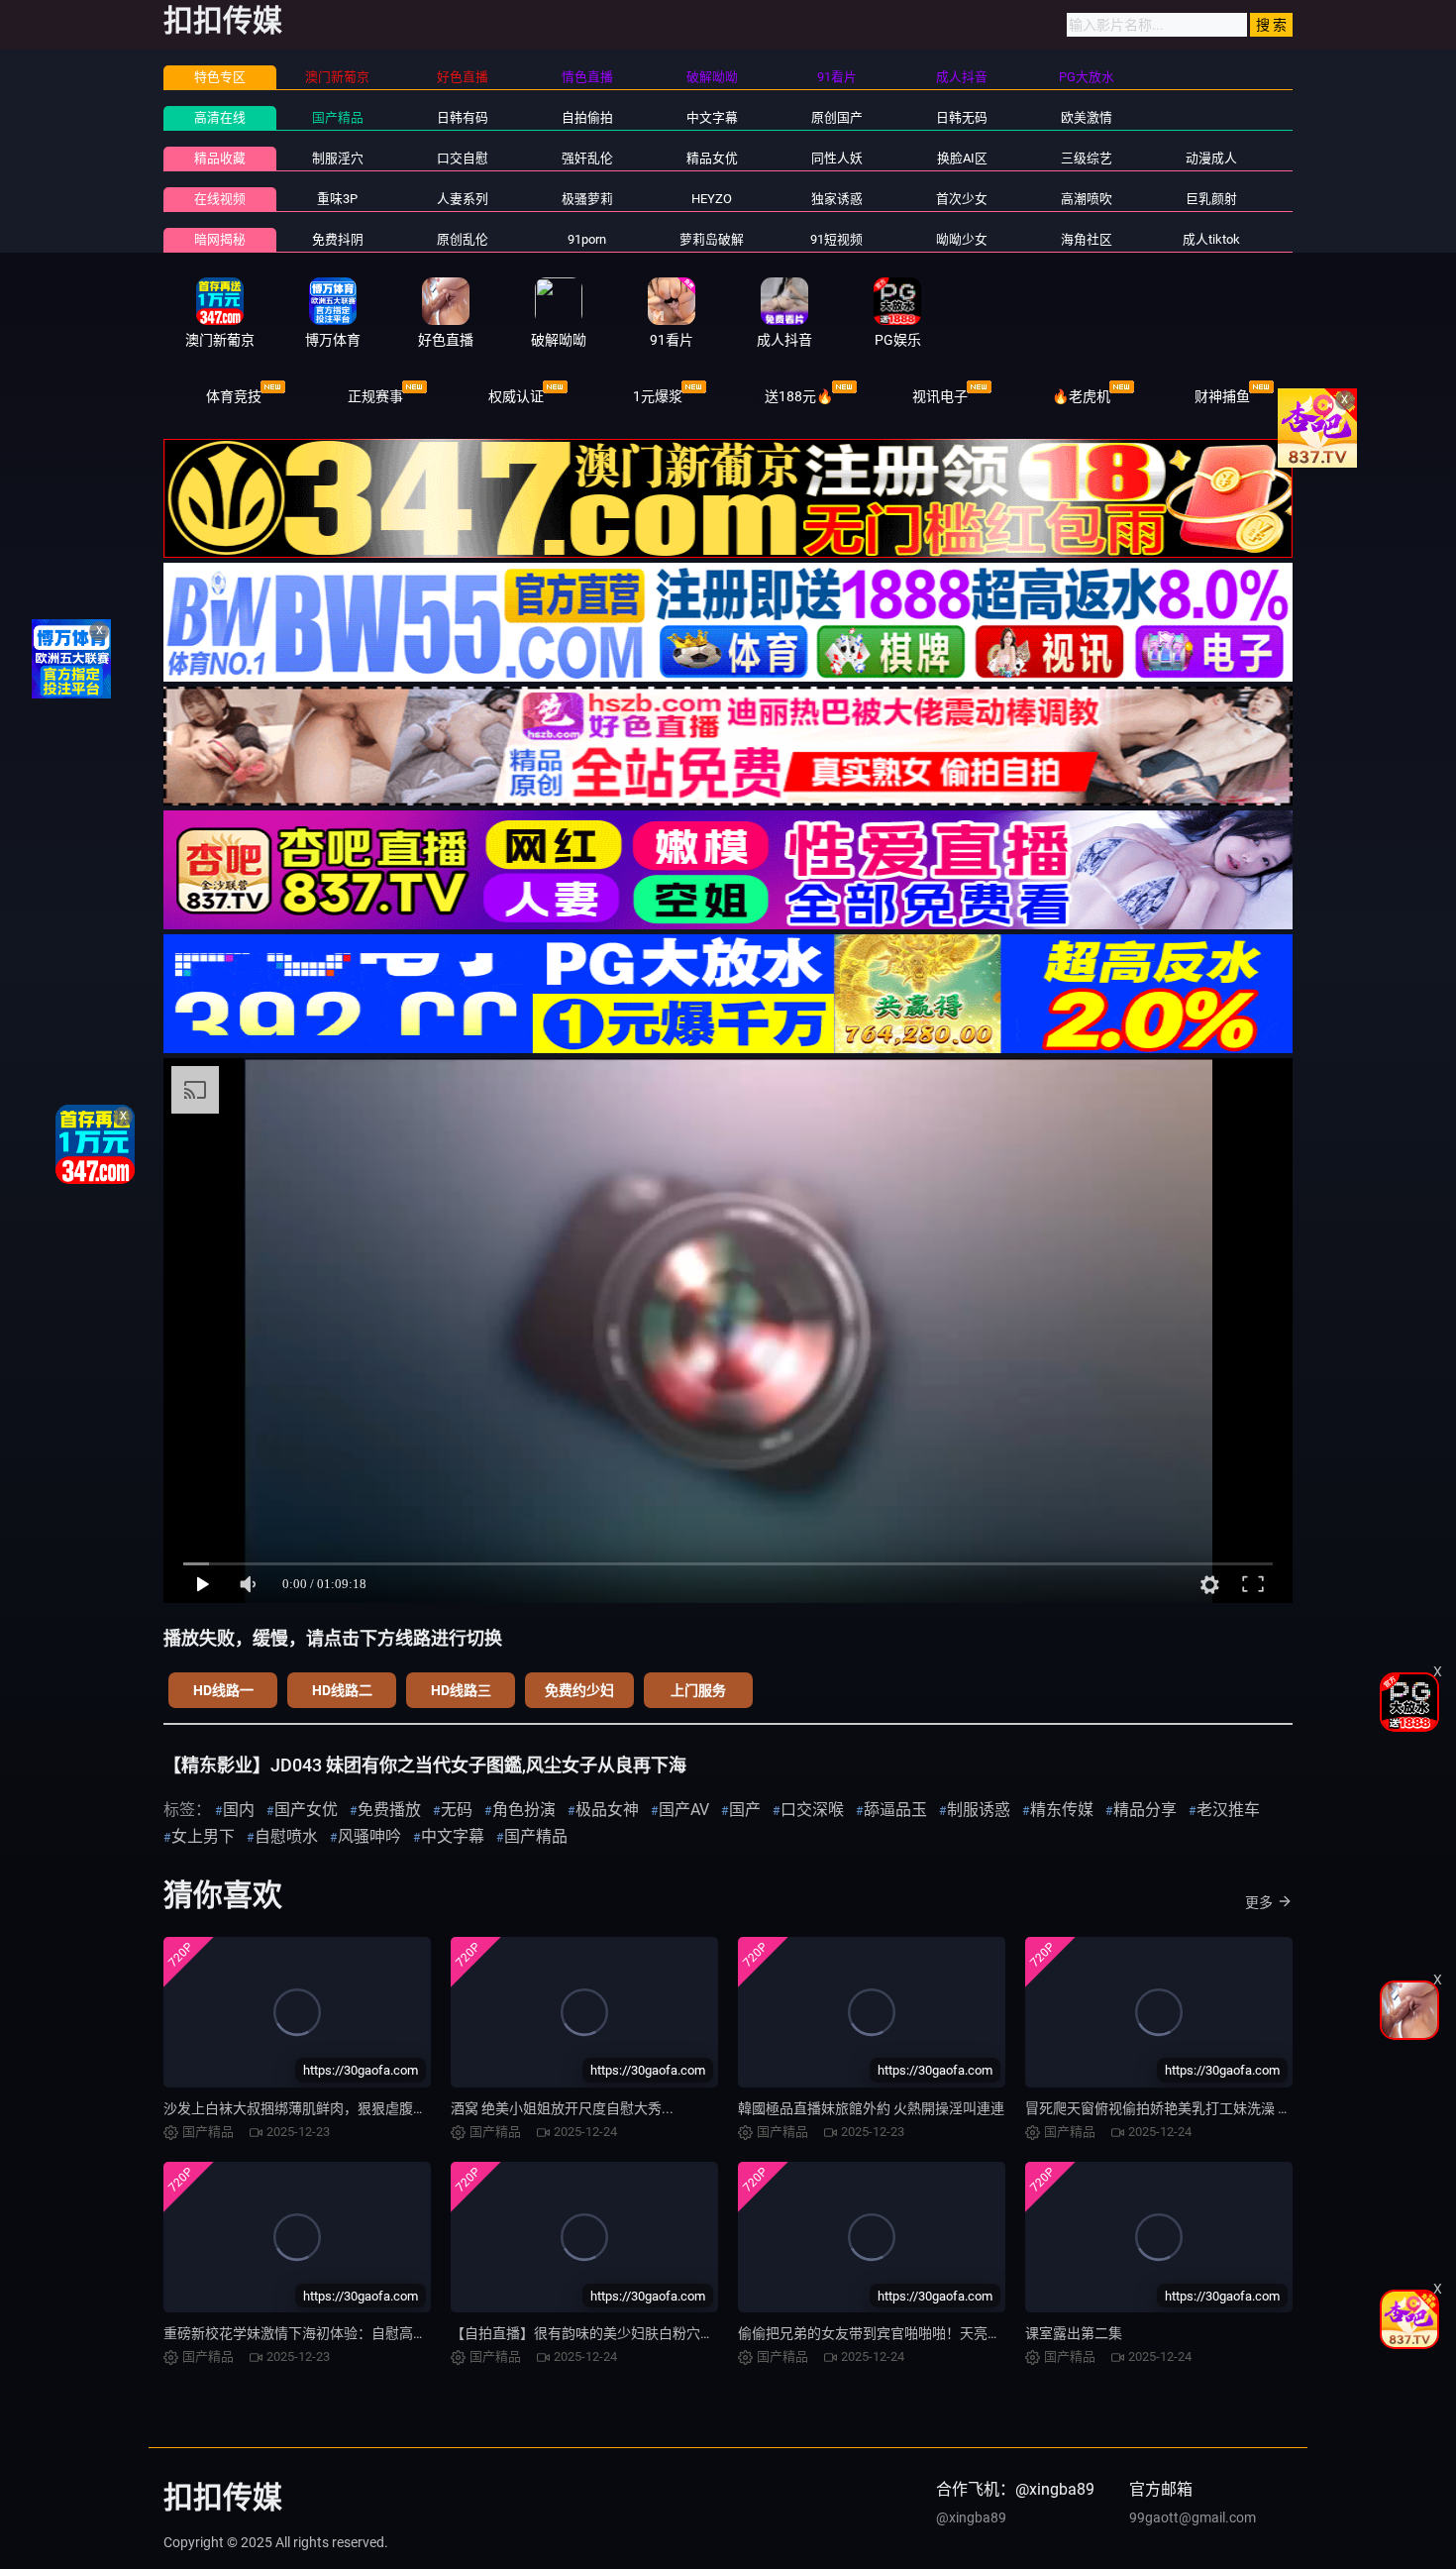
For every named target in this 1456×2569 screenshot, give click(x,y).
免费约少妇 (579, 1690)
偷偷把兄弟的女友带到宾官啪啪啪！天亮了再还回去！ (904, 2333)
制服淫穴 (338, 158)
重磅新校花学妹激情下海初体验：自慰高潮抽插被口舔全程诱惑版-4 (370, 2333)
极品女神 (607, 1810)
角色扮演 (524, 1810)
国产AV (684, 1810)
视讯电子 (940, 396)
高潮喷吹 (1087, 199)
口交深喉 (812, 1810)
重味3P (337, 199)
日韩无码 (962, 117)
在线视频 (220, 199)
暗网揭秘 (220, 239)
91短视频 (836, 239)
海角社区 (1087, 239)
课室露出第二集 (1074, 2333)
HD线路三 (461, 1690)
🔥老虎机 (1081, 396)
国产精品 (338, 117)
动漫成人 (1211, 158)
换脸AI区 (962, 158)
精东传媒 (1062, 1810)
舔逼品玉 (895, 1810)
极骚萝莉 (587, 199)
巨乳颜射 (1211, 199)
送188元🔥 (799, 396)
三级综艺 (1087, 158)
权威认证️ (516, 396)
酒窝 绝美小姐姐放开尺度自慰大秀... (562, 2108)
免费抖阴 (338, 239)
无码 (457, 1810)
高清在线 (220, 117)
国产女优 (306, 1810)
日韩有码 (463, 117)
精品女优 (712, 158)
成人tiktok (1211, 239)
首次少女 (962, 199)
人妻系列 (463, 199)
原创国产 (837, 117)
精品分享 (1145, 1810)
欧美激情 (1087, 117)
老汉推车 (1228, 1810)
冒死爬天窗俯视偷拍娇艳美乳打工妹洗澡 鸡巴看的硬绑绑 (1200, 2108)
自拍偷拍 (587, 117)
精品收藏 (220, 158)
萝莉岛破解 (712, 239)
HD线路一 (223, 1690)
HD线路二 (342, 1690)
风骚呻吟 (369, 1836)
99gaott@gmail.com (1193, 2517)
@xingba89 (971, 2517)
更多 (1259, 1902)
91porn (587, 239)
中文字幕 (712, 117)
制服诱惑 (979, 1810)
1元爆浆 (658, 396)
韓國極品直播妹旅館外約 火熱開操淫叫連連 (871, 2108)
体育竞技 (234, 396)
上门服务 (698, 1690)
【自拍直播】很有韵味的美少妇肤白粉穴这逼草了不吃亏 (624, 2333)
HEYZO (712, 199)
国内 (239, 1810)
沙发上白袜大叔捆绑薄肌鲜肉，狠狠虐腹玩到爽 (309, 2108)
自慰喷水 (286, 1836)
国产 (745, 1810)
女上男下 (203, 1836)
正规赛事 (375, 396)
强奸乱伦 (587, 158)
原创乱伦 (463, 239)
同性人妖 (837, 158)
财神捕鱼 (1222, 396)
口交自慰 (463, 158)
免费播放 (389, 1810)
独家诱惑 (837, 199)
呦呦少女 (962, 239)
